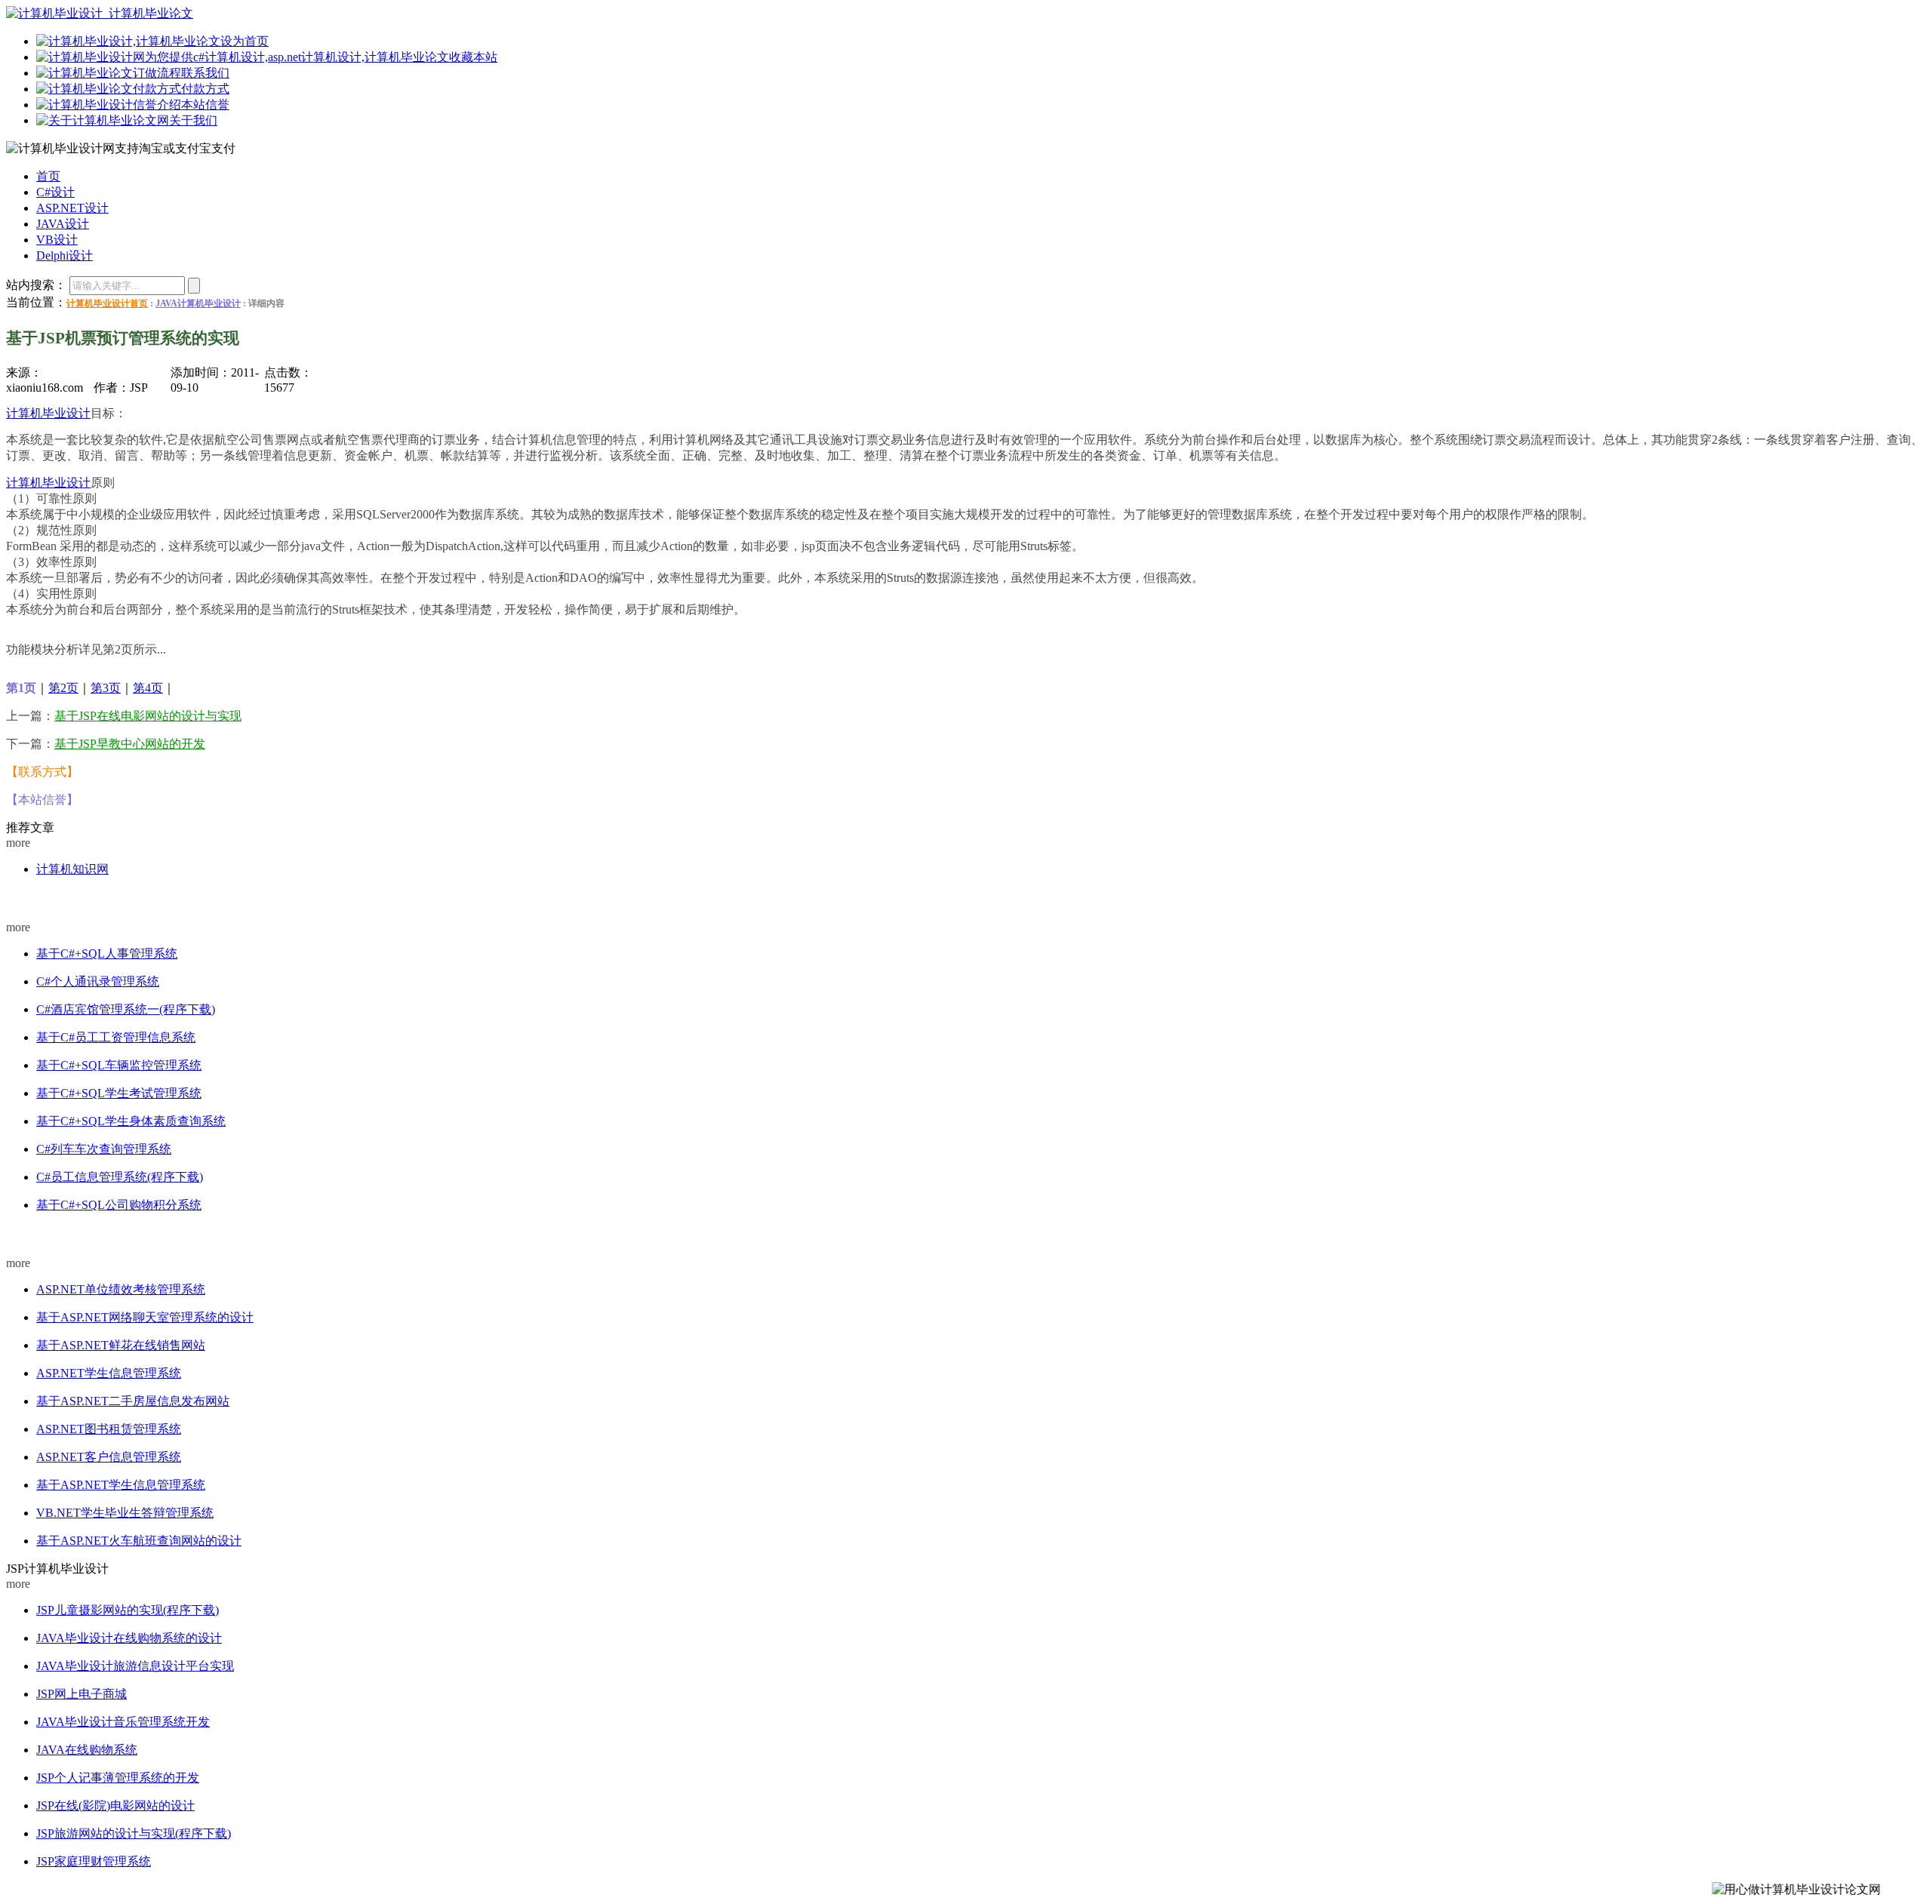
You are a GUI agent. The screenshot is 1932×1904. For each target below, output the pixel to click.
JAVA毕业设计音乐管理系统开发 (123, 1722)
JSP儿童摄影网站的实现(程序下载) (128, 1610)
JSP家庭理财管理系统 (94, 1861)
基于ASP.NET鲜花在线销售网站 (121, 1345)
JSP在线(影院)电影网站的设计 (115, 1806)
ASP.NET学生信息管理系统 (109, 1373)
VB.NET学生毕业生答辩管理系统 (125, 1513)
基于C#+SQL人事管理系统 (107, 954)
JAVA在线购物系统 (87, 1750)
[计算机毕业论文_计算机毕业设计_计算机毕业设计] (100, 13)
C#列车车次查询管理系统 (104, 1149)
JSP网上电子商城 (82, 1694)
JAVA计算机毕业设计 (198, 303)
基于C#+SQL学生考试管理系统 (119, 1093)
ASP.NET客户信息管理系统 (109, 1457)
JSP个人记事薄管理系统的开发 (118, 1778)
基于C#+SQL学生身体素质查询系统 (131, 1121)
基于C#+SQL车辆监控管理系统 (119, 1065)
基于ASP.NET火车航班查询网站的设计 (139, 1541)
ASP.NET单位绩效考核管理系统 (121, 1289)
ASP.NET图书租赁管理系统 (109, 1429)
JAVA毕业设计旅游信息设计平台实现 (135, 1666)
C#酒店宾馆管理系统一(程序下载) (126, 1009)
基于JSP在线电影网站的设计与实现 (148, 716)
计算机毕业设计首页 (107, 303)
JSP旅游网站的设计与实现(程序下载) (134, 1833)
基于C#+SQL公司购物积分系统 (119, 1205)
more (18, 843)
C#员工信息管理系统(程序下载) (120, 1177)
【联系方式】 (42, 772)
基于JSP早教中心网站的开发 (130, 744)
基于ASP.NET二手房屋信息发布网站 (133, 1401)
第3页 (106, 688)
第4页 (148, 688)
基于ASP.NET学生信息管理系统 (121, 1485)
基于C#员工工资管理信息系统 (116, 1037)
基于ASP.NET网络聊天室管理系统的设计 (145, 1317)
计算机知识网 (72, 869)
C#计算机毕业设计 (43, 899)
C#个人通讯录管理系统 (98, 981)
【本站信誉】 (42, 800)
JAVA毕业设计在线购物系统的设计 (129, 1638)
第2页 (63, 688)
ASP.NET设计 (34, 1235)
